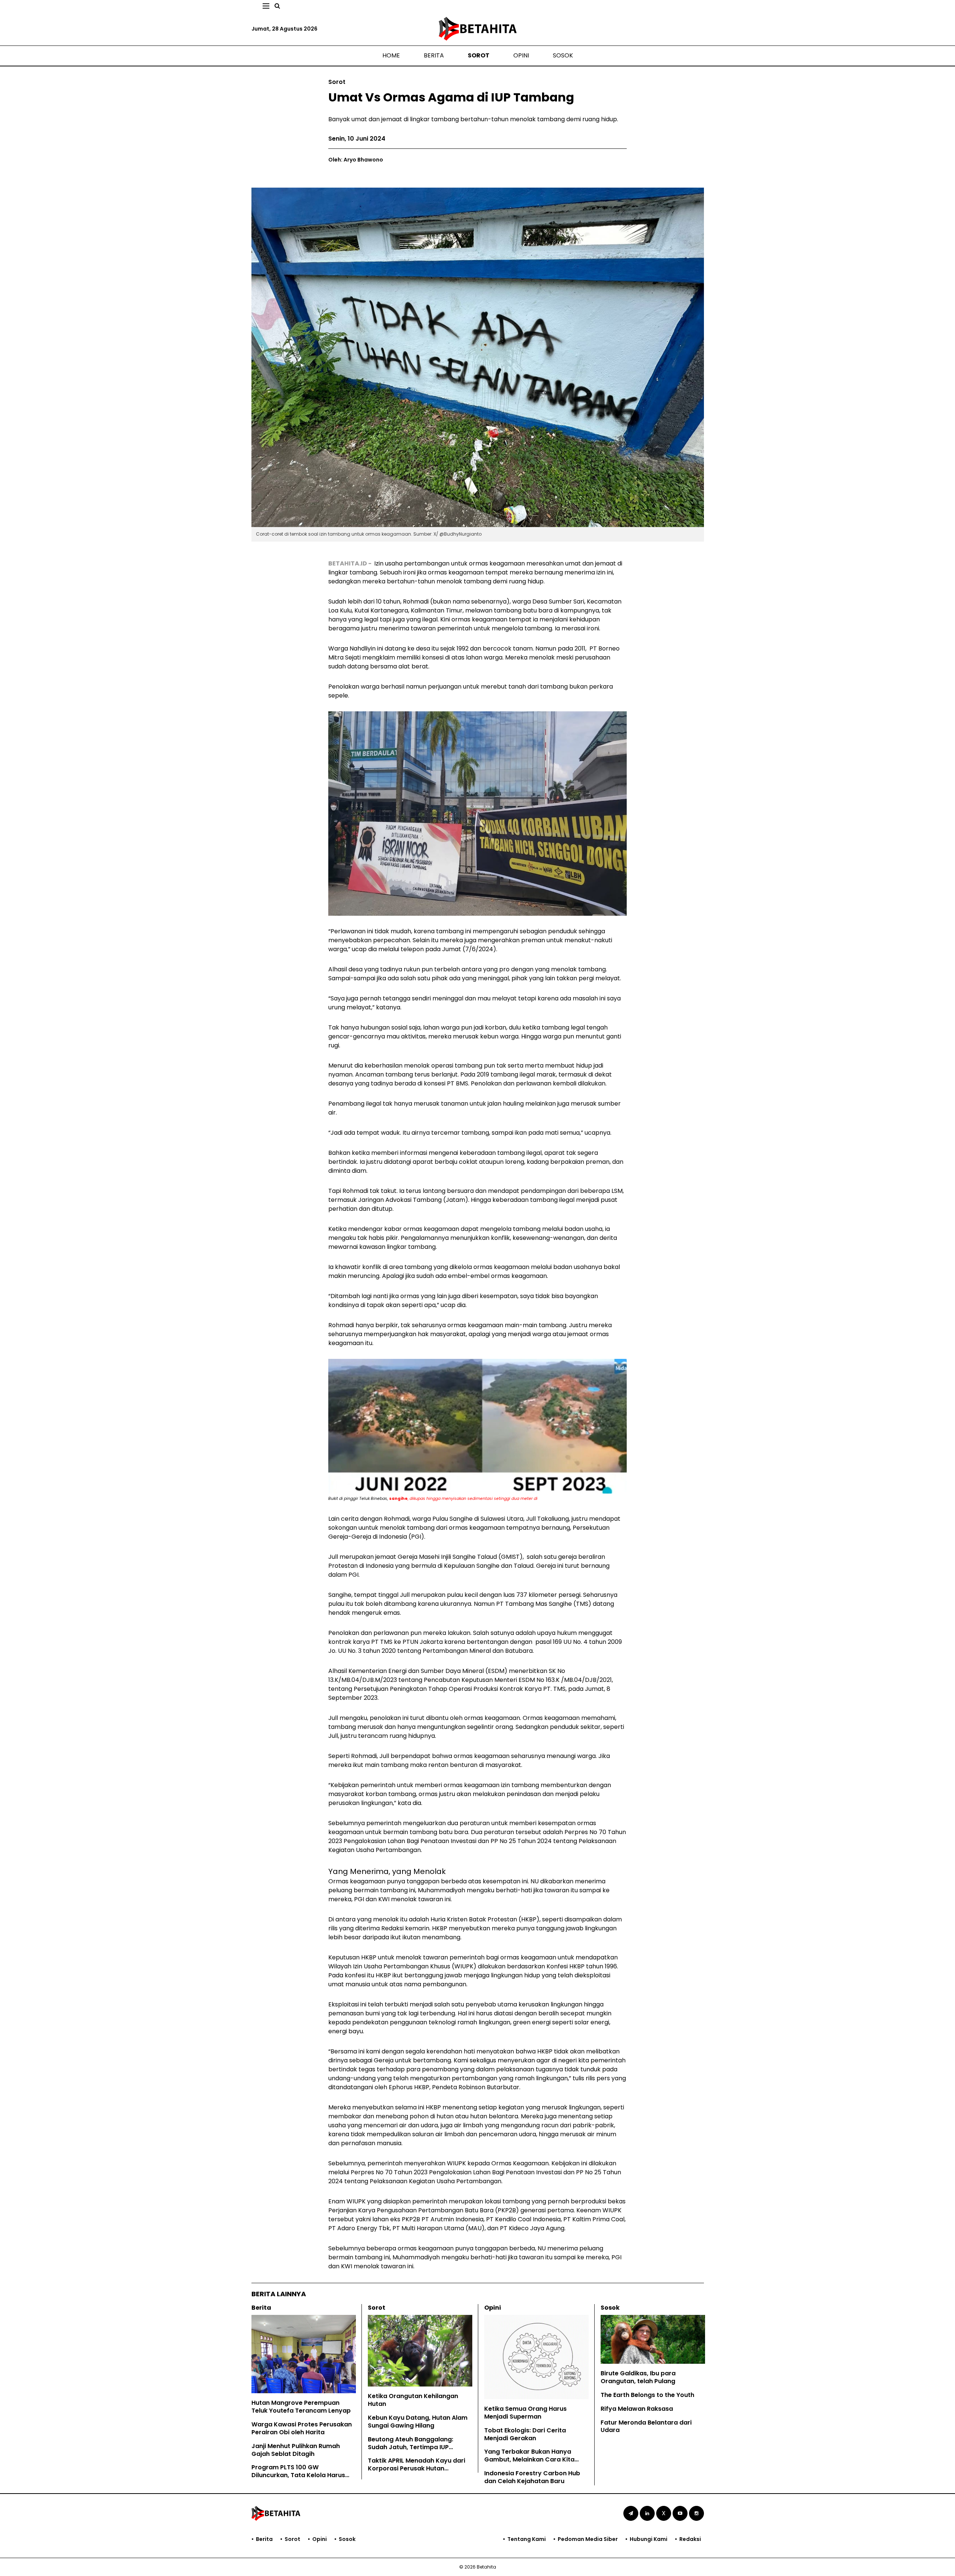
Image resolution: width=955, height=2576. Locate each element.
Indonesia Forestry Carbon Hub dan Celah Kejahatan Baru (532, 2477)
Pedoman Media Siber (588, 2539)
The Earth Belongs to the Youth (647, 2395)
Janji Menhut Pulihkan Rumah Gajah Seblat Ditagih (296, 2450)
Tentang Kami (527, 2539)
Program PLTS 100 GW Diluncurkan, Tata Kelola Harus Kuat (298, 2475)
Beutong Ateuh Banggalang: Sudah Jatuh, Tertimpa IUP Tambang (411, 2447)
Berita (434, 55)
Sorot (479, 55)
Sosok (563, 55)
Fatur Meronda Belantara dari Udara (646, 2426)
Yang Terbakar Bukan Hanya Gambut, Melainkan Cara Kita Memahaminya (529, 2459)
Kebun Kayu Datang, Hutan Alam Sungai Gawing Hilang (418, 2422)
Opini (521, 55)
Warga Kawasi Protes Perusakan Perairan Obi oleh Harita (302, 2428)
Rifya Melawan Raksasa (637, 2409)
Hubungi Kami (649, 2539)
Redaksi (690, 2539)
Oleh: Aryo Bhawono (356, 160)
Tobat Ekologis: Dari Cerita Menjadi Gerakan (525, 2434)
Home (391, 55)
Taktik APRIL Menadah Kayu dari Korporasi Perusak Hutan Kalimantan (417, 2468)
